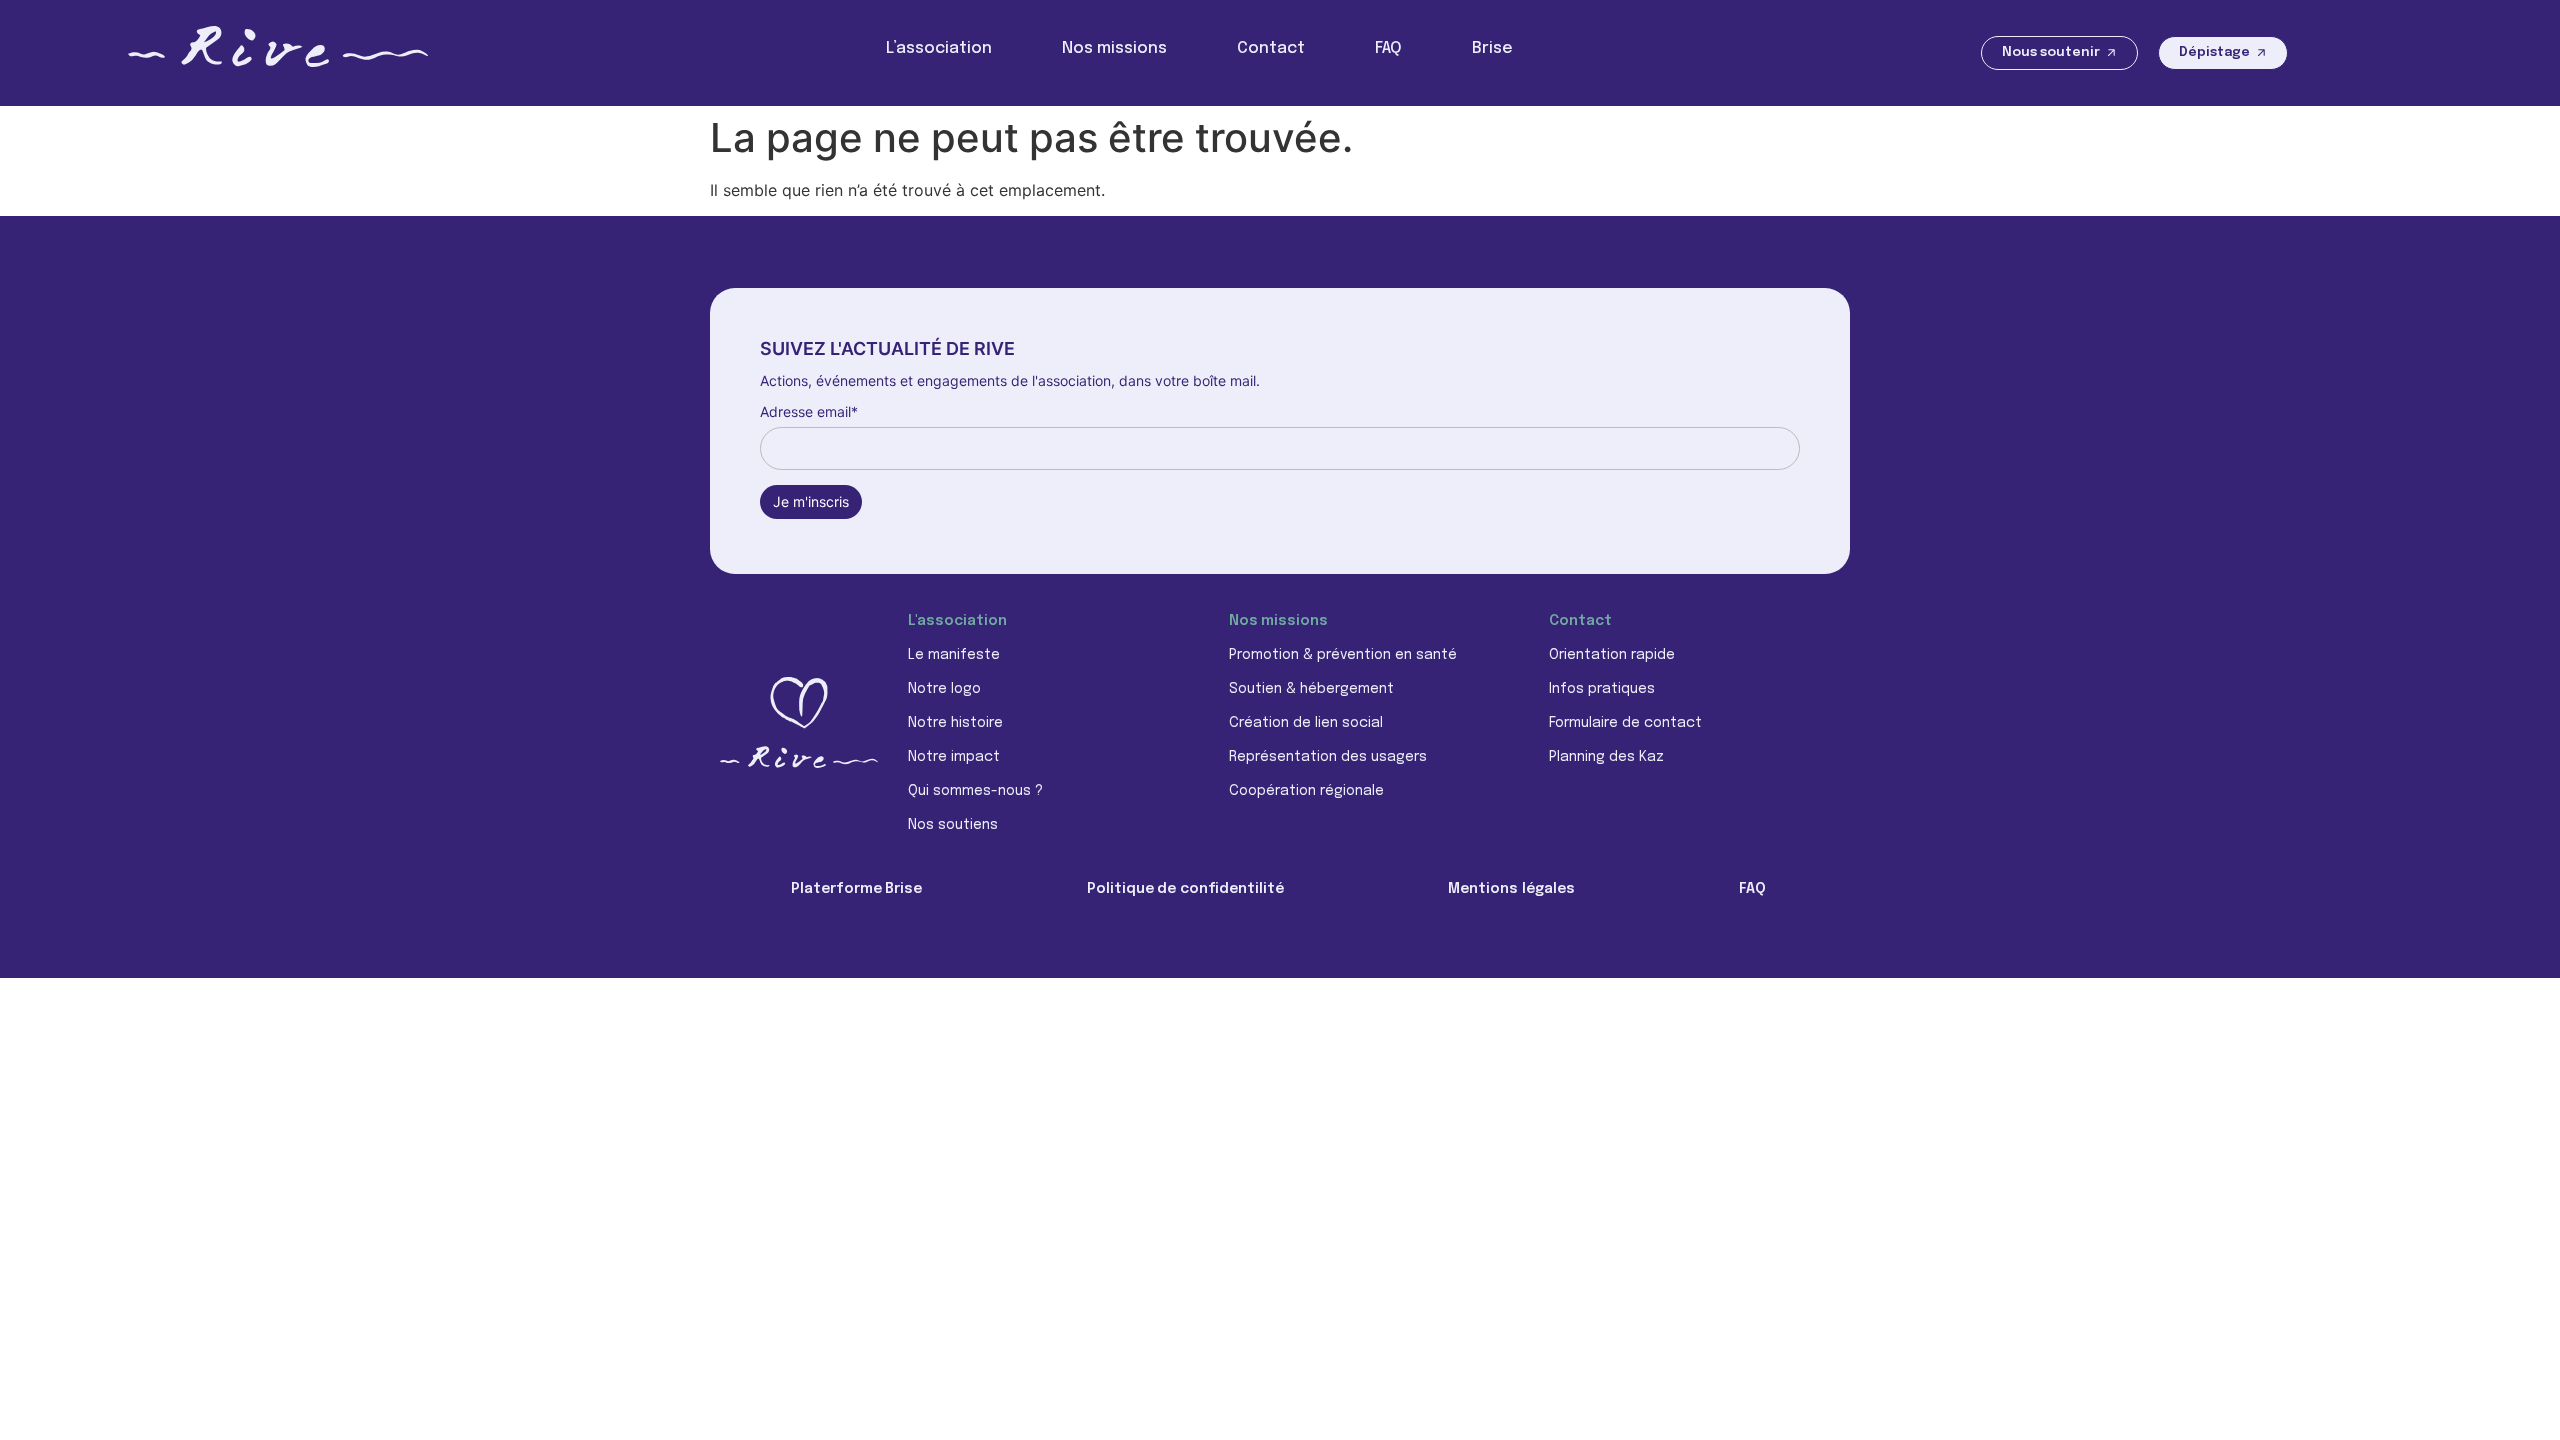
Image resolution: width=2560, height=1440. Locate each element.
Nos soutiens (953, 825)
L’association (939, 48)
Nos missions (1114, 48)
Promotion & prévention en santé (1343, 655)
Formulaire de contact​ (1625, 723)
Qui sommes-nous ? (975, 791)
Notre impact (954, 757)
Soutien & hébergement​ (1311, 689)
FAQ (1388, 48)
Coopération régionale (1306, 791)
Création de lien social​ (1306, 723)
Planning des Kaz (1606, 757)
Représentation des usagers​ (1328, 757)
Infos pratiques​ (1602, 689)
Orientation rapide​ (1612, 655)
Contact (1271, 48)
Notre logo (944, 689)
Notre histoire (955, 723)
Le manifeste (954, 655)
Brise (1492, 48)
